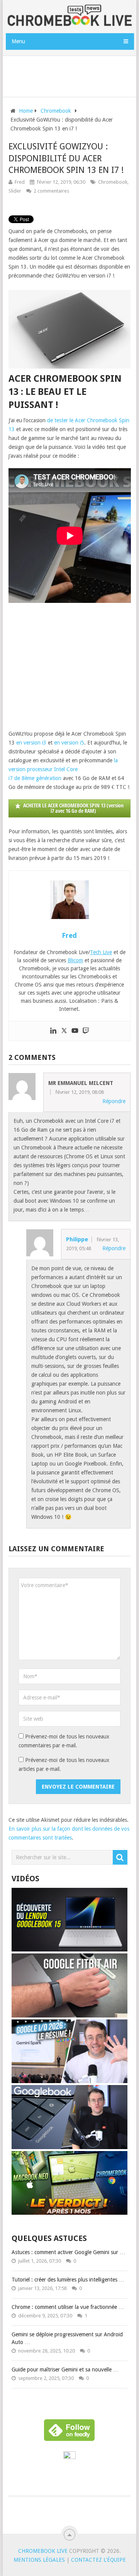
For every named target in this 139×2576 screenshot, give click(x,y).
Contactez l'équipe (98, 2560)
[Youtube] (75, 1031)
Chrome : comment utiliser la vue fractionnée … (68, 2307)
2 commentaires (51, 191)
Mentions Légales (39, 2560)
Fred (20, 182)
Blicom (75, 960)
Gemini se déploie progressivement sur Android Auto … (67, 2338)
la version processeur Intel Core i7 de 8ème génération (63, 769)
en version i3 (31, 743)
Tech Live (101, 952)
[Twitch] (86, 1031)
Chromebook (113, 182)
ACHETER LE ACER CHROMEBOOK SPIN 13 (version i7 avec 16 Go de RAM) (73, 808)
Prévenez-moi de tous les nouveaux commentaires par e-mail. (64, 1741)
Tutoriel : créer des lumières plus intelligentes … (68, 2280)
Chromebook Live (43, 2551)
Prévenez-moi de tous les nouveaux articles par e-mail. (64, 1764)
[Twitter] (64, 1031)
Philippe (77, 1239)
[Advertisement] (72, 75)
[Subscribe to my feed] (69, 2457)
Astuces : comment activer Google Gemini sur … (68, 2252)
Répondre (114, 1101)
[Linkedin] (53, 1031)
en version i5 (69, 743)
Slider (15, 191)
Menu (18, 41)
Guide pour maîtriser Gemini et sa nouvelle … (65, 2370)
